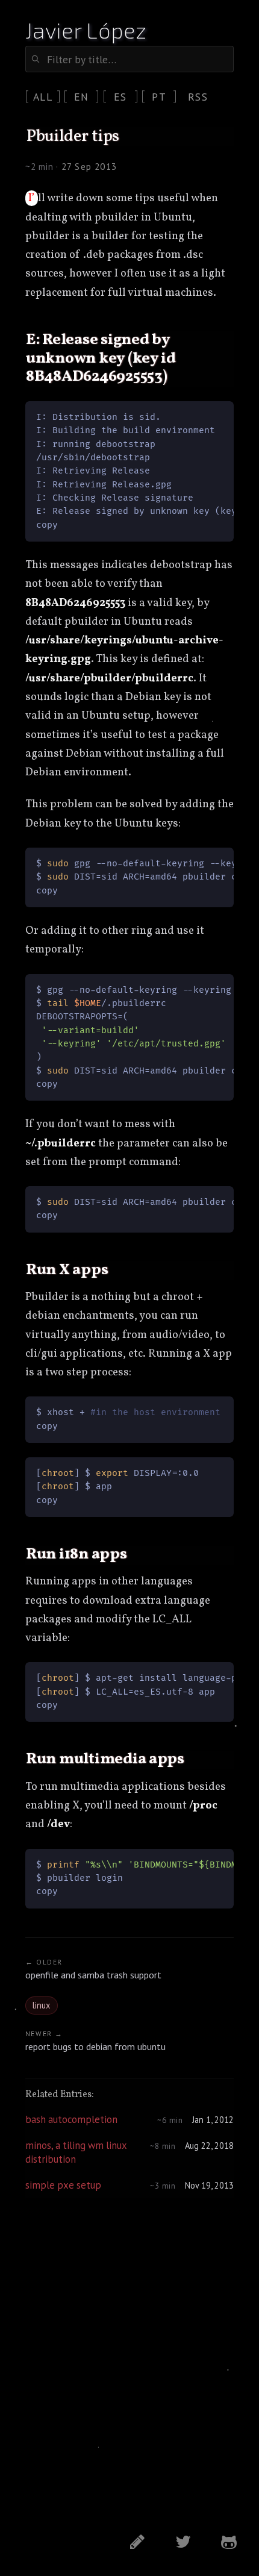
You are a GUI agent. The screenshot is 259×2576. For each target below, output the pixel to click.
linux (41, 2005)
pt (159, 97)
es (120, 97)
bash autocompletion (71, 2119)
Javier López (86, 30)
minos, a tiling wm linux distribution (76, 2152)
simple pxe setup (63, 2185)
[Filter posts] (129, 59)
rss (198, 97)
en (82, 97)
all (43, 97)
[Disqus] (129, 2365)
